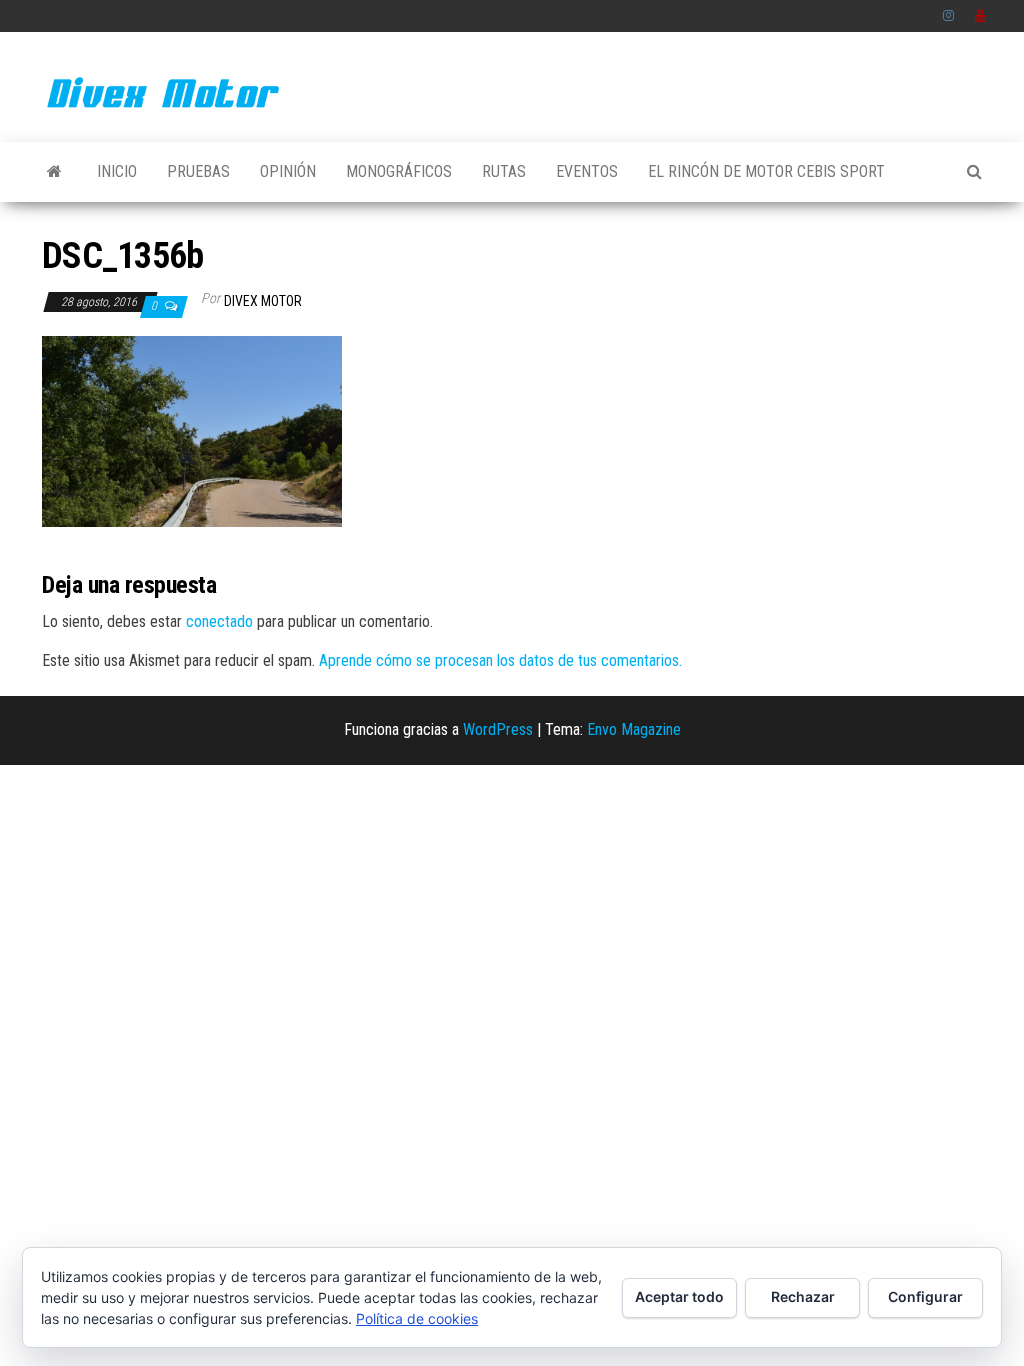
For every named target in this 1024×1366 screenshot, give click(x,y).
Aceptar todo (679, 1296)
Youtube (981, 16)
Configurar (925, 1296)
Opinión (288, 171)
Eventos (587, 171)
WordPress (498, 729)
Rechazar (803, 1296)
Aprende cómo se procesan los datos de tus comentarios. (500, 660)
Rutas (504, 171)
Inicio (117, 171)
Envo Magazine (634, 729)
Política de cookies (417, 1318)
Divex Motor (263, 301)
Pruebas (198, 171)
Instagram (949, 16)
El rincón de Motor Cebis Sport (766, 171)
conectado (219, 621)
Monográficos (399, 171)
